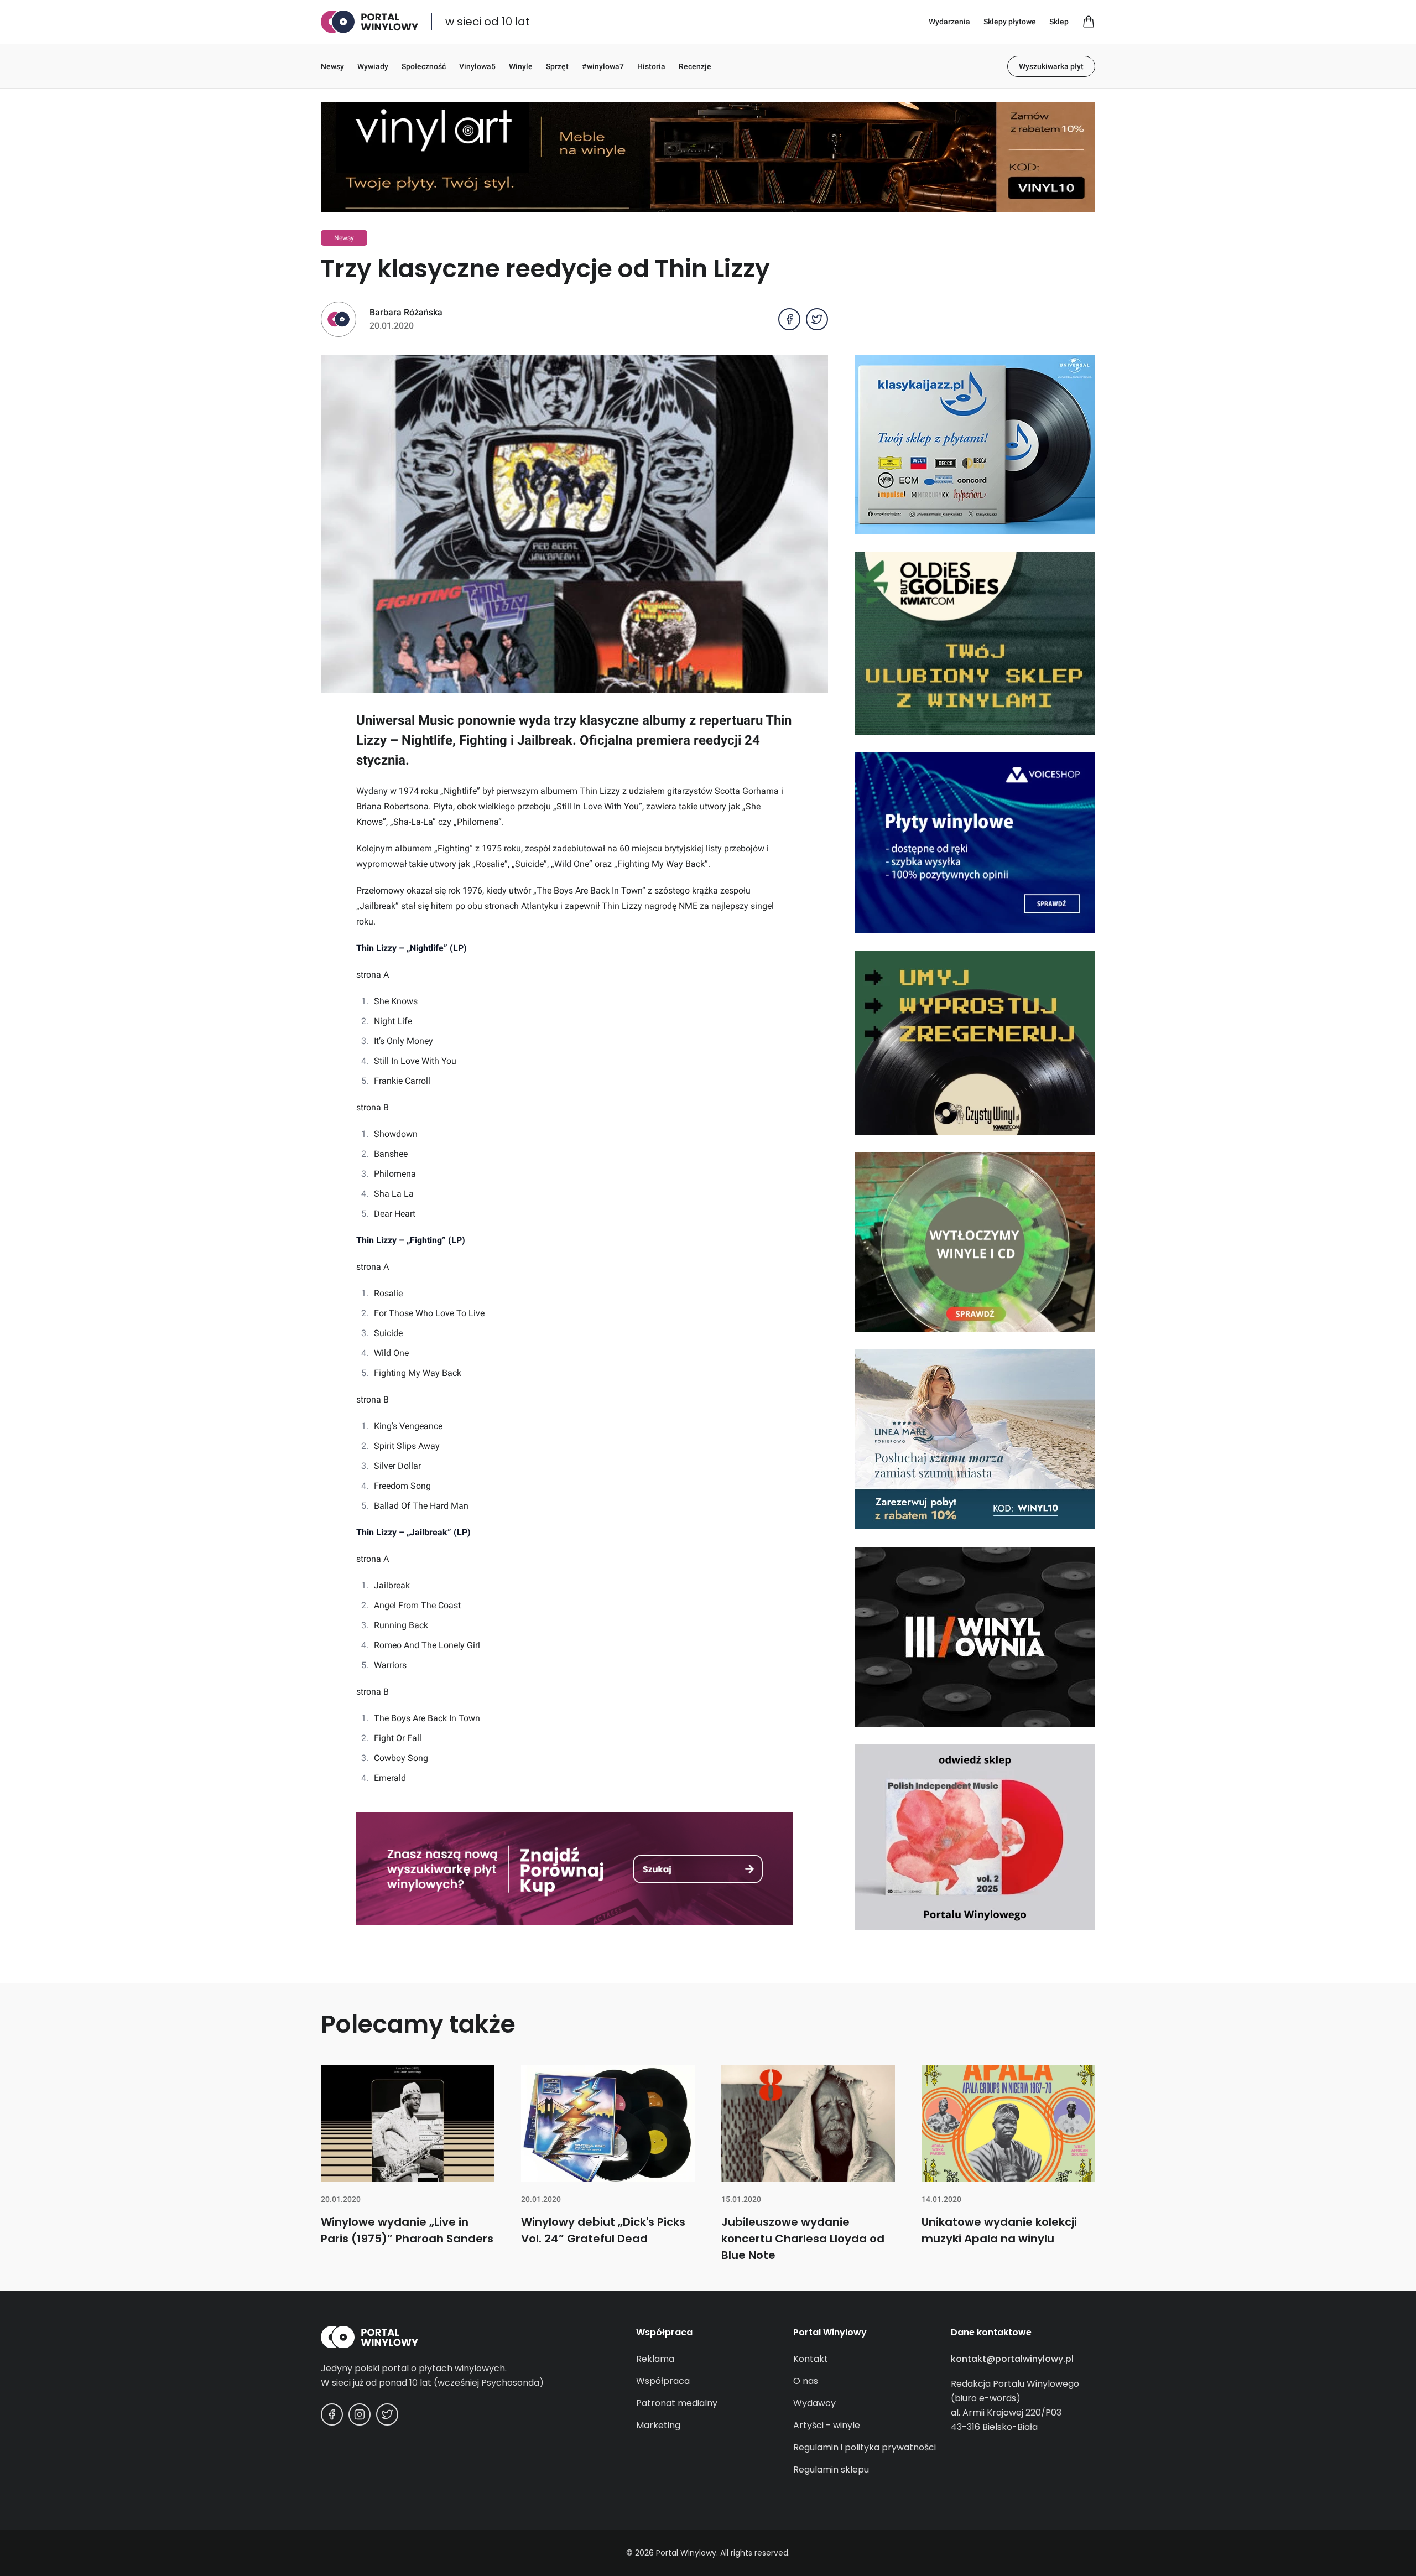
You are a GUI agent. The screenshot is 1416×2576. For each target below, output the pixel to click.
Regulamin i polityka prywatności (865, 2447)
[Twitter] (387, 2414)
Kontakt (811, 2359)
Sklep (1059, 22)
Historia (651, 66)
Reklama (655, 2359)
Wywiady (373, 66)
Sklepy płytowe (1010, 22)
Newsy (332, 66)
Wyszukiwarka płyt (1051, 66)
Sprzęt (557, 66)
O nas (806, 2381)
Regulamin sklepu (831, 2469)
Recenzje (695, 66)
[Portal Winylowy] (369, 22)
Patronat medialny (677, 2403)
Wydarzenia (949, 22)
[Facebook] (332, 2414)
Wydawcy (814, 2403)
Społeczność (424, 66)
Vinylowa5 (477, 66)
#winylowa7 (603, 66)
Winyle (521, 66)
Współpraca (663, 2381)
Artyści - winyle (827, 2425)
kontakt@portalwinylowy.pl (1012, 2359)
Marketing (658, 2425)
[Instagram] (360, 2414)
